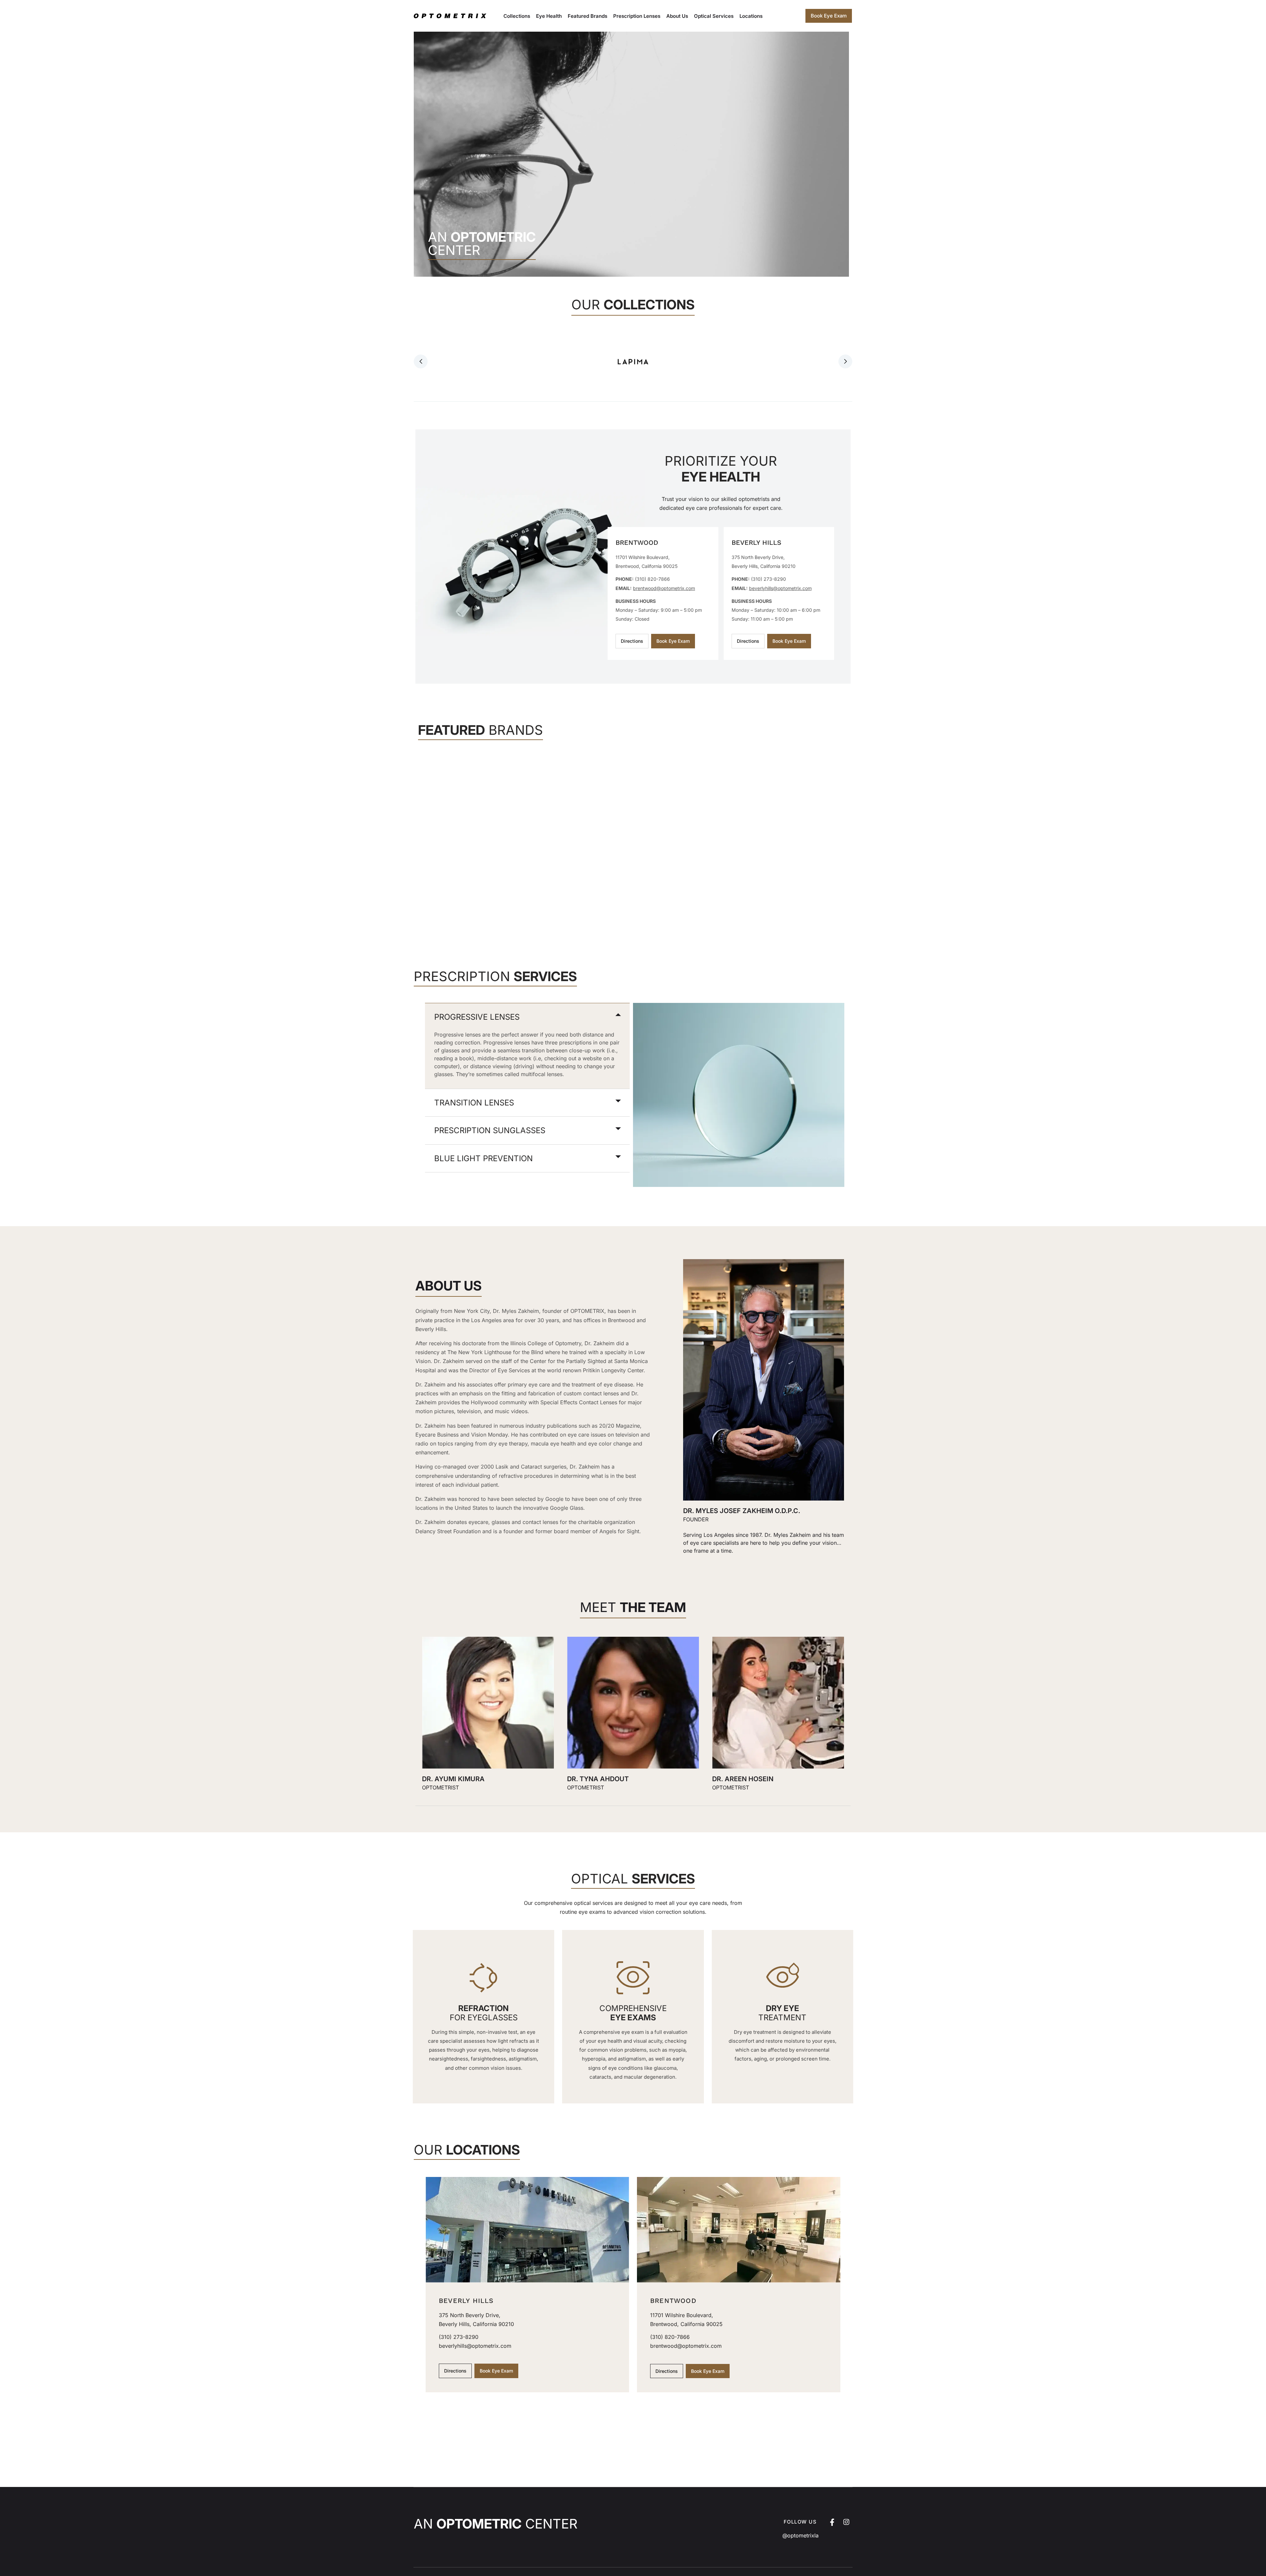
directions (748, 641)
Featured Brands (588, 16)
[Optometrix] (452, 16)
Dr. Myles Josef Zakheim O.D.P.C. (742, 1511)
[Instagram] (846, 2522)
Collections (517, 16)
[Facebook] (832, 2522)
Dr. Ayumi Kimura (453, 1779)
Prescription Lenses (637, 16)
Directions (632, 641)
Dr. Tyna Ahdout (598, 1779)
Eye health (549, 16)
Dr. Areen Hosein (743, 1779)
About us (677, 16)
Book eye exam (829, 16)
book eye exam (673, 641)
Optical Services (714, 16)
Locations (751, 16)
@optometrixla (800, 2535)
